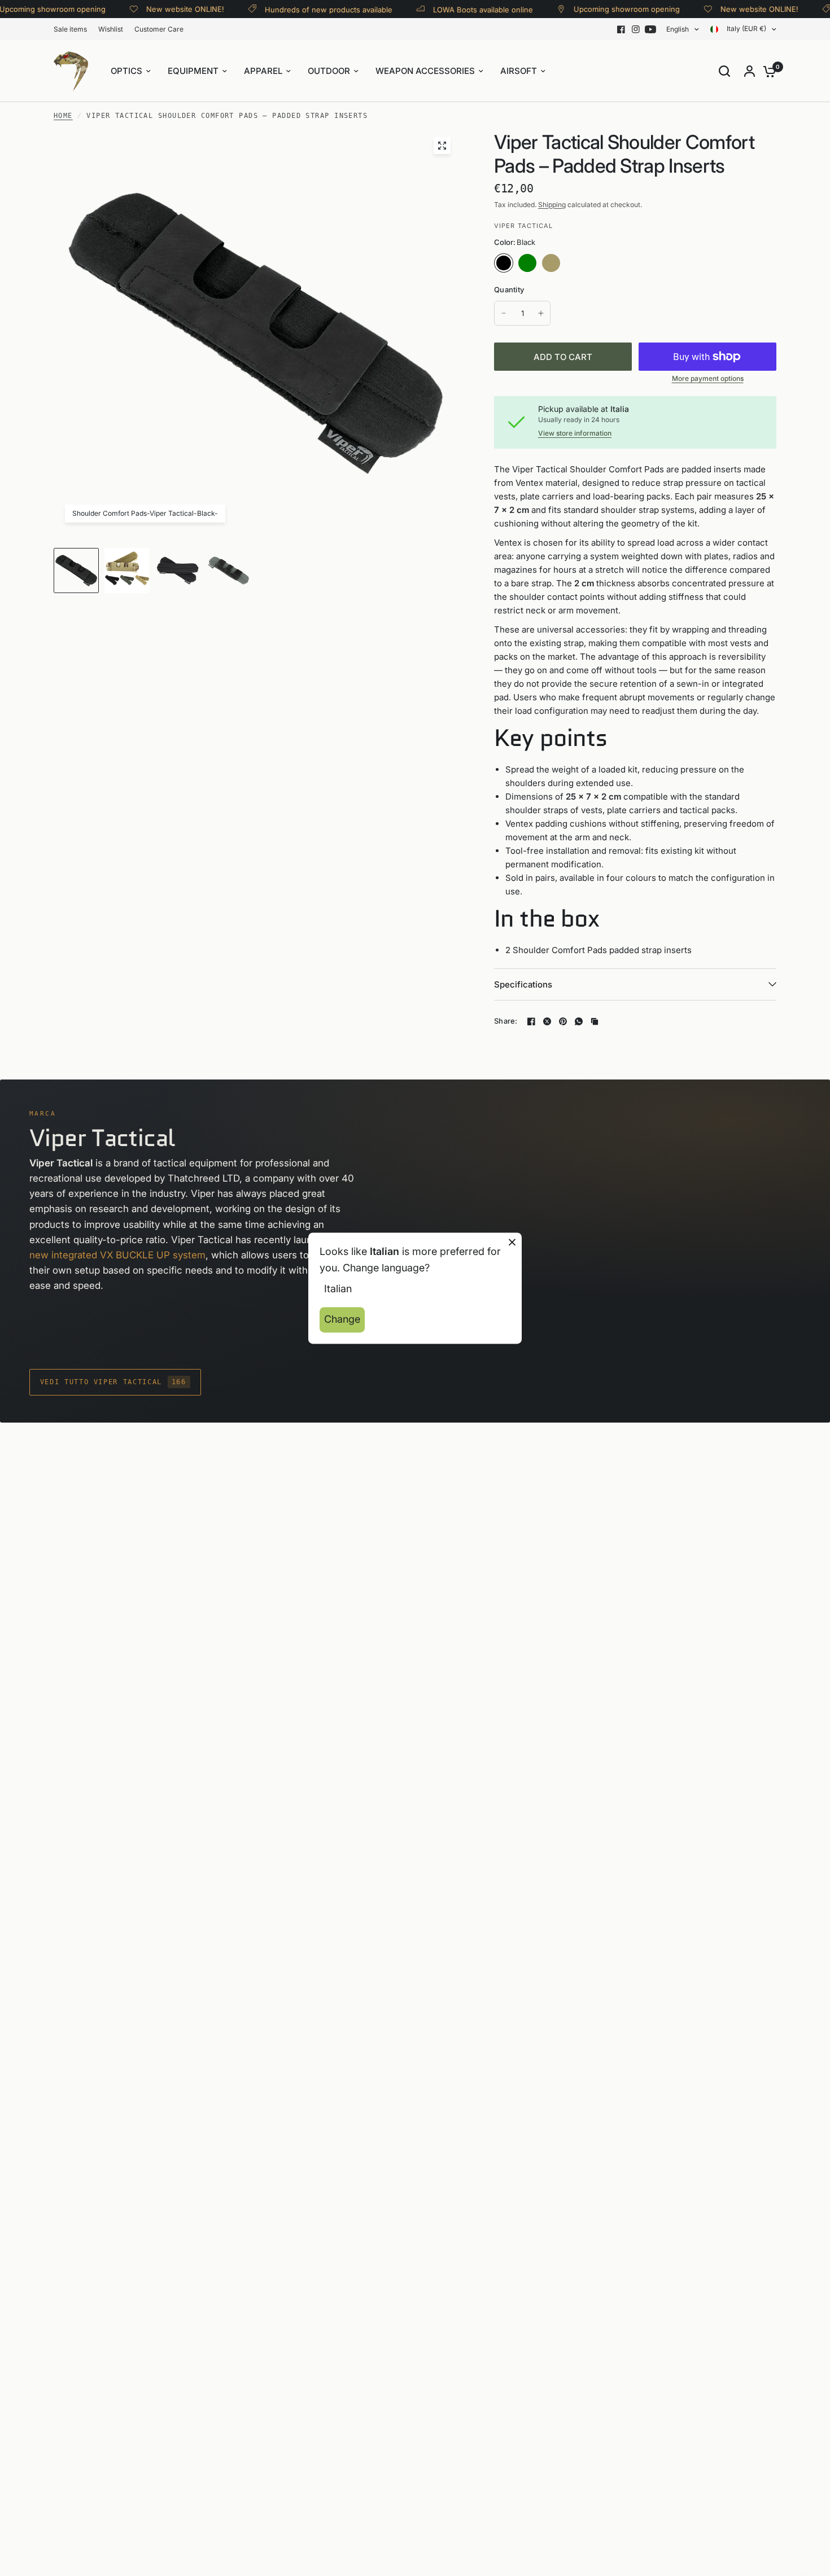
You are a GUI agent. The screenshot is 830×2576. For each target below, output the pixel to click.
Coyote (551, 263)
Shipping (552, 205)
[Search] (724, 71)
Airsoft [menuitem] (519, 71)
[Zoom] (442, 146)
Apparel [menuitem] (263, 71)
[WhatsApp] (579, 1021)
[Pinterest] (563, 1021)
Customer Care (159, 29)
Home (63, 116)
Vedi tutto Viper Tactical (113, 1382)
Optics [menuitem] (126, 71)
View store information (575, 433)
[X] (547, 1021)
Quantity (509, 289)
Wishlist (111, 29)
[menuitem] (73, 29)
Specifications (523, 984)
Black (504, 263)
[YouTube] (650, 29)
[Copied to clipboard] (595, 1021)
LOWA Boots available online (458, 9)
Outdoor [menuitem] (329, 71)
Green (527, 263)
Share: (506, 1021)
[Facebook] (621, 29)
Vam (575, 263)
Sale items (70, 29)
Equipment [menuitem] (193, 71)
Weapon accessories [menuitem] (425, 71)
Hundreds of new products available (303, 9)
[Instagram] (636, 29)
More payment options (708, 379)
